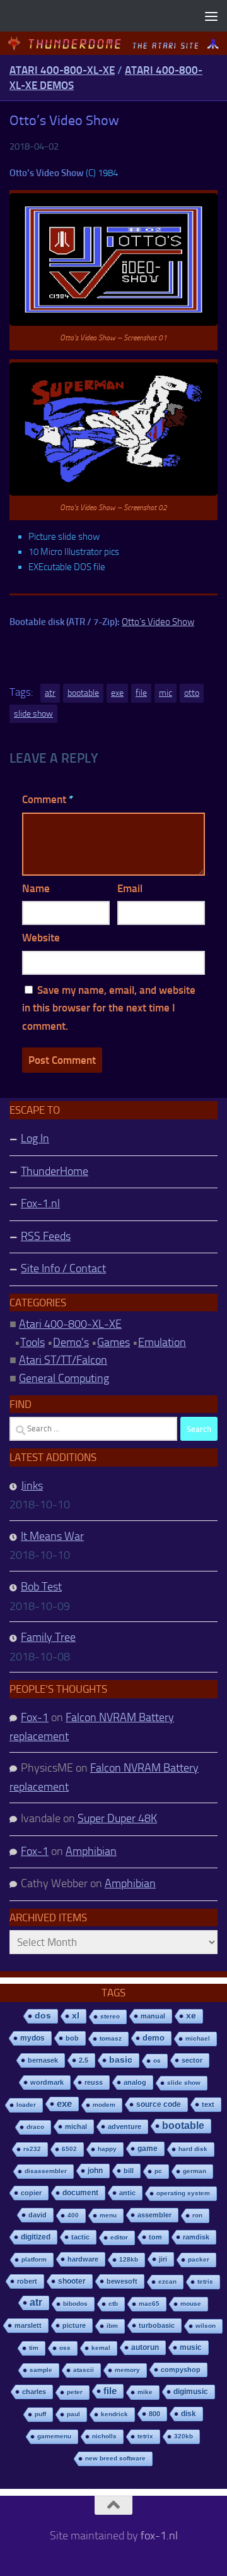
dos (43, 2016)
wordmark (47, 2082)
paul (73, 2414)
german (195, 2171)
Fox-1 (35, 1717)
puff (40, 2414)
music (191, 2347)
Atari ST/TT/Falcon (63, 1360)
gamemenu (54, 2436)
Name (36, 888)
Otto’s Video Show (158, 622)
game (148, 2149)
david (38, 2215)
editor (119, 2237)
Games (113, 1342)
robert (27, 2281)
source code (159, 2104)
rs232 (32, 2149)
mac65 (149, 2304)
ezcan (167, 2281)
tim (34, 2348)
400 (73, 2215)
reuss (94, 2082)
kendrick (114, 2414)
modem (104, 2105)
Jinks (32, 1486)
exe (117, 693)
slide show (33, 714)
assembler (154, 2215)
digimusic (191, 2392)
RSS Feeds (46, 1236)
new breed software (115, 2458)
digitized (36, 2237)
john (95, 2170)
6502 (69, 2149)
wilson (206, 2326)
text (208, 2104)
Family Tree (48, 1637)
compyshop (181, 2370)
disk (189, 2414)
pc (158, 2171)
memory (127, 2370)
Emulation (162, 1342)
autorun (145, 2347)
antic (127, 2193)
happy (107, 2149)
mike (145, 2392)
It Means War (52, 1536)
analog (135, 2082)
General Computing (64, 1378)
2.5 (84, 2060)
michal (76, 2126)
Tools (32, 1342)
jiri (163, 2259)
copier (31, 2193)
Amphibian (91, 1851)
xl (76, 2016)
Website (41, 938)
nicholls (104, 2436)
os (157, 2060)
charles (34, 2392)
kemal (101, 2348)
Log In (35, 1138)
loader (26, 2105)
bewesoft (122, 2281)
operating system (183, 2193)
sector (192, 2060)
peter (75, 2392)
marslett (28, 2325)
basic (121, 2060)
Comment (48, 799)
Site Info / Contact (63, 1268)
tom (155, 2237)
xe (191, 2016)
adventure (125, 2126)
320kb (183, 2436)
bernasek (43, 2060)
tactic (80, 2237)
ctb (113, 2304)
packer (199, 2259)
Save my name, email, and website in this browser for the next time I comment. (109, 1008)
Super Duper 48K (117, 1818)
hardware (83, 2259)
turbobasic (157, 2325)
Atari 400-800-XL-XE (62, 70)
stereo (110, 2016)
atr (50, 693)
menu (108, 2215)
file (141, 693)
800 (154, 2414)
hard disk (193, 2149)
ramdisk (196, 2237)
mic (166, 693)
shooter (72, 2281)
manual (153, 2016)
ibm (112, 2326)
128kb (129, 2259)
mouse (191, 2304)
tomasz (111, 2038)
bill (129, 2171)
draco (35, 2127)
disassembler (46, 2171)
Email (130, 888)
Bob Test (41, 1587)
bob (72, 2038)
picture (74, 2325)
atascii (84, 2370)
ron (197, 2215)
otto (192, 693)
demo (154, 2038)
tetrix (145, 2436)
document (80, 2193)
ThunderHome (55, 1171)
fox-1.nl (159, 2536)
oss (65, 2348)
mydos (32, 2038)
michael (198, 2038)
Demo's (71, 1342)
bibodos (75, 2304)
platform (34, 2259)
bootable (83, 693)
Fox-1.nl (40, 1203)
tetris (205, 2281)
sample (41, 2370)
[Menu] (211, 16)
